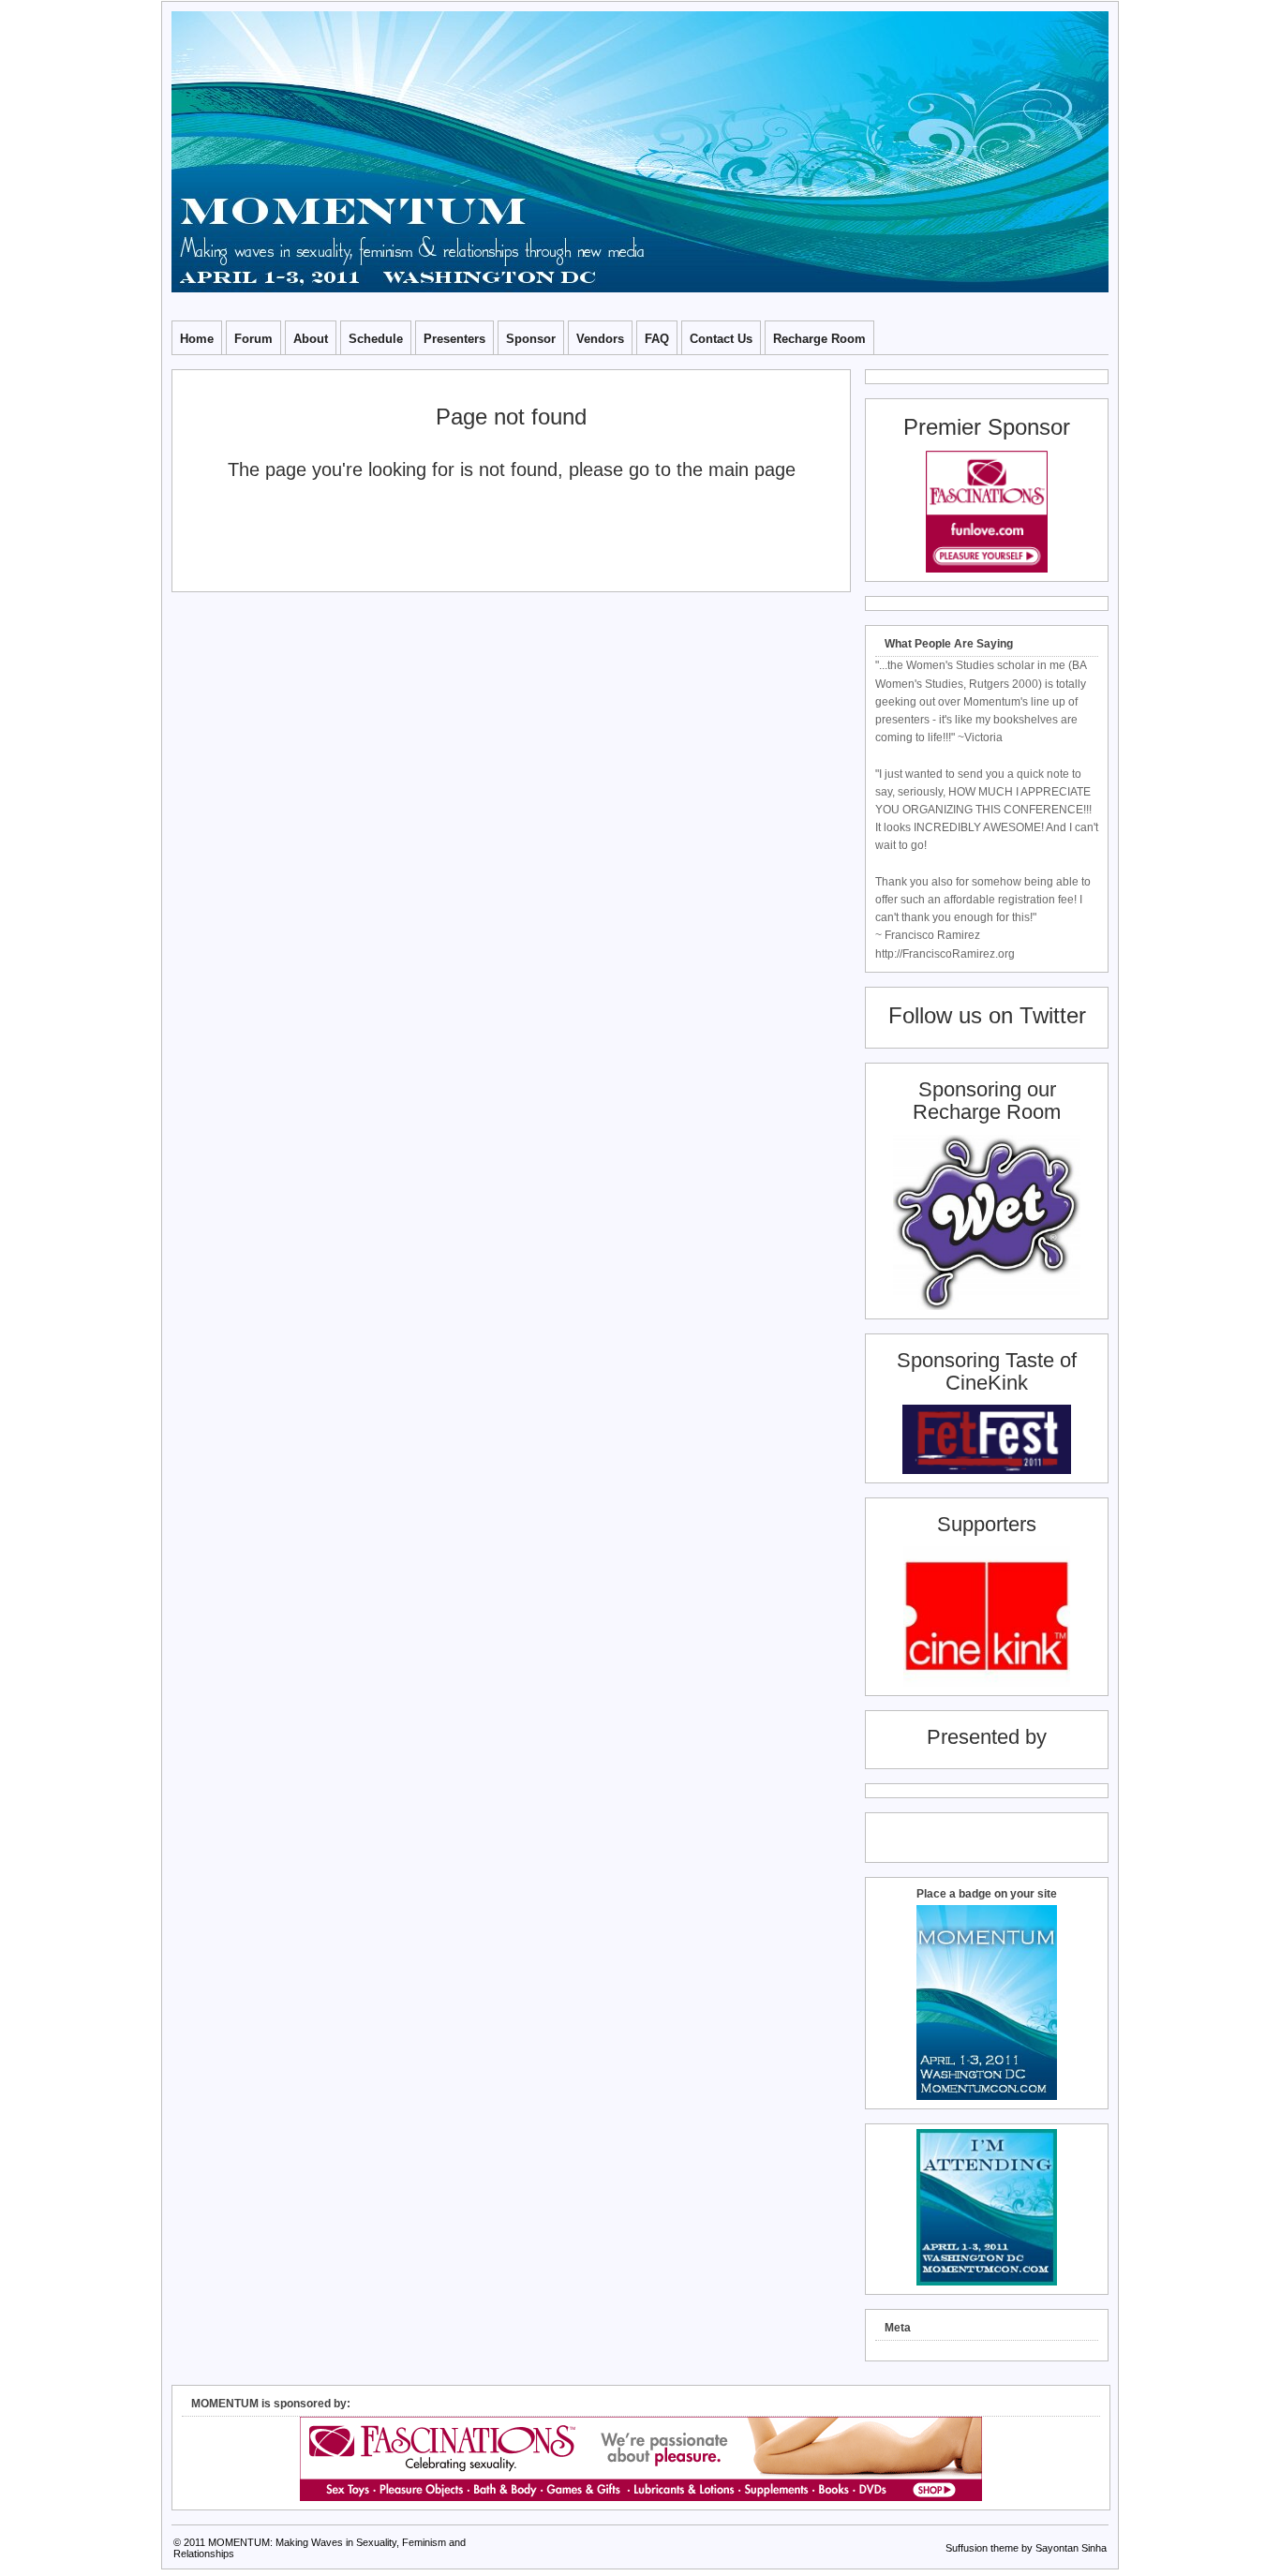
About (311, 339)
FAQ (657, 339)
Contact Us (721, 339)
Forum (253, 339)
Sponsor (531, 339)
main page (752, 469)
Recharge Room (819, 339)
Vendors (600, 339)
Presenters (454, 339)
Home (197, 339)
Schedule (376, 339)
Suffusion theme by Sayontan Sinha (1026, 2548)
